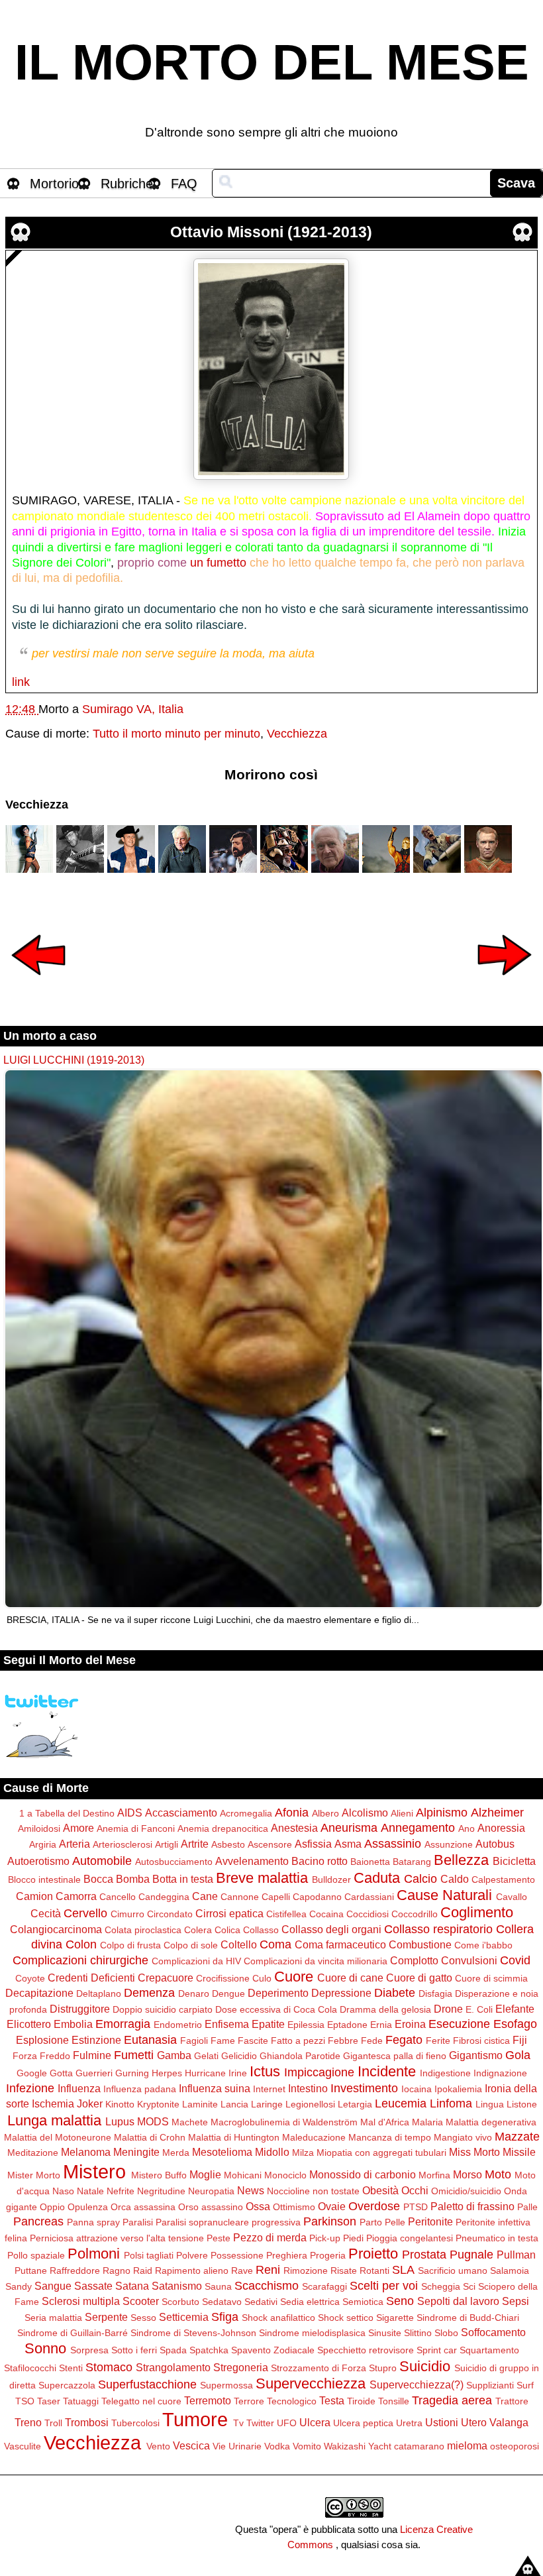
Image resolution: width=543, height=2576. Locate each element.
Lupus (120, 2121)
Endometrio (178, 2025)
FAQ (184, 184)
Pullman (516, 2255)
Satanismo (177, 2286)
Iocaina (417, 2089)
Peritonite (430, 2221)
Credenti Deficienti (91, 1978)
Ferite (438, 2041)
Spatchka (209, 2350)
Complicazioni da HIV (196, 1961)
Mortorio (54, 184)
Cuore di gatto (419, 1978)
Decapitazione (39, 1993)
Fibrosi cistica (481, 2041)
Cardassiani (369, 1897)
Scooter (141, 2301)
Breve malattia (262, 1878)
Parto (371, 2222)
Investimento (364, 2088)
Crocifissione (223, 1978)
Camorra (76, 1896)
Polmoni (94, 2254)
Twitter (260, 2423)
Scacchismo (267, 2286)
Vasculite (23, 2446)
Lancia (234, 2104)
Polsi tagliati (149, 2255)
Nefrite (121, 2191)
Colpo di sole (191, 1945)
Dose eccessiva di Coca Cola (276, 2009)
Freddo (55, 2056)
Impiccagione (319, 2072)
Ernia (381, 2025)
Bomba (133, 1879)
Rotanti (374, 2270)
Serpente (106, 2317)
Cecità (46, 1913)
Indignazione (500, 2073)
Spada (173, 2350)
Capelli (276, 1897)
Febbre (343, 2041)
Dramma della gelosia (385, 2009)
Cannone (240, 1897)
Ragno (117, 2270)
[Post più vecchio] (505, 984)
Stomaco (109, 2367)
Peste (219, 2238)
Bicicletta (514, 1861)
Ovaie (332, 2206)
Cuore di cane (350, 1978)
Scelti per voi (384, 2286)
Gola (518, 2055)
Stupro (383, 2368)
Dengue (228, 1993)
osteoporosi (515, 2446)
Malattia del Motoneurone (58, 2137)
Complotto (414, 1960)
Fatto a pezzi (298, 2041)
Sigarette (395, 2318)
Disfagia (435, 1993)
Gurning (132, 2073)
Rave (242, 2270)
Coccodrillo (415, 1914)
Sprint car (437, 2350)
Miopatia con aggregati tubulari (381, 2153)
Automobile (102, 1861)
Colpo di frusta (130, 1945)
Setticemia (184, 2317)
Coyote (30, 1978)
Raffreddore (75, 2270)
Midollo (272, 2152)
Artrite (195, 1844)
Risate (344, 2270)
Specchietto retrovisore (366, 2350)
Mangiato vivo (463, 2137)
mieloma (467, 2445)
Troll (53, 2423)
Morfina (434, 2175)
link (21, 682)
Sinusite (385, 2333)
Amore (78, 1828)
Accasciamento (181, 1813)
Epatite (268, 2024)
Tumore (195, 2420)
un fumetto (218, 563)
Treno (28, 2422)
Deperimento (278, 1993)
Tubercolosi (135, 2423)
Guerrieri (94, 2073)
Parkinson (330, 2221)
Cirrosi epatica (229, 1913)
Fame (223, 2041)
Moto (498, 2174)
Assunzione (449, 1844)
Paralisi (138, 2222)
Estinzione (96, 2040)
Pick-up (325, 2238)
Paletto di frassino (472, 2206)
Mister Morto (34, 2175)
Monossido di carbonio (363, 2174)
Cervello (85, 1913)
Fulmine (92, 2055)
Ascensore (270, 1844)
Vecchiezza (297, 734)
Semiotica (363, 2302)
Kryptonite (158, 2104)
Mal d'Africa (385, 2122)
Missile (519, 2152)
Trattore (512, 2401)
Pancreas (38, 2221)
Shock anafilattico (278, 2318)
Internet (269, 2089)
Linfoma (451, 2103)
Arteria (74, 1844)
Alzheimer (497, 1813)
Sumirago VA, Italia (133, 709)
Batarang (412, 1862)
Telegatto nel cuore (141, 2401)
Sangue (53, 2286)
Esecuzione (459, 2024)
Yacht (380, 2446)
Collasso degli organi (331, 1929)
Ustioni (442, 2422)
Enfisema (227, 2024)
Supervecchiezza (311, 2383)
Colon (81, 1944)
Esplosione (42, 2040)
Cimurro (127, 1914)
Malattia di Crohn (150, 2137)
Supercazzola (67, 2385)
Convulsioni (469, 1960)
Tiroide (361, 2401)
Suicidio (425, 2366)
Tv (238, 2423)
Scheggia (441, 2286)
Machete (190, 2122)
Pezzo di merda (270, 2237)
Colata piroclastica (143, 1930)
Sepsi (516, 2301)
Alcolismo (365, 1813)
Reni (268, 2270)
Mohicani (243, 2175)
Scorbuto (180, 2302)
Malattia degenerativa (491, 2122)
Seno (400, 2301)
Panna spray (93, 2222)
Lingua (490, 2104)
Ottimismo (294, 2207)
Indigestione (445, 2073)
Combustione (420, 1944)
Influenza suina (215, 2088)
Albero (325, 1813)
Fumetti (134, 2055)
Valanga (509, 2422)
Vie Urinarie (237, 2446)
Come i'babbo (483, 1945)
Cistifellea (286, 1914)
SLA (403, 2270)
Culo (262, 1978)
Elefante (515, 2009)
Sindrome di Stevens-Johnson (193, 2333)
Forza (25, 2056)
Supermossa (226, 2385)
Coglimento (477, 1912)
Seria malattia (53, 2318)
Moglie (205, 2174)
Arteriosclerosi (123, 1844)
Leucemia (401, 2103)
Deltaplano (99, 1993)
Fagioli (194, 2041)
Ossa (258, 2206)
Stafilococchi (30, 2368)
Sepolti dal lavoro (458, 2301)
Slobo (446, 2333)
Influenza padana (140, 2089)
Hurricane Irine (216, 2073)
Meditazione (33, 2153)
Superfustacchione (147, 2384)
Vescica (191, 2445)
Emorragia (123, 2024)
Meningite (136, 2152)
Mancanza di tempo (390, 2137)
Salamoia (510, 2270)
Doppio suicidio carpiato (163, 2009)
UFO (287, 2423)
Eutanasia (150, 2040)
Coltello (239, 1944)
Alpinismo (442, 1813)
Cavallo (512, 1897)
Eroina (410, 2024)
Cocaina (326, 1914)
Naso (63, 2191)
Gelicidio (239, 2056)
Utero (474, 2422)
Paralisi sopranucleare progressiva (228, 2222)
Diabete (395, 1993)
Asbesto (228, 1844)
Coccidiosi (368, 1914)
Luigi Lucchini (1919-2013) (74, 1060)
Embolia (73, 2024)
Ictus (265, 2071)
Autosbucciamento (174, 1862)
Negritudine (161, 2191)
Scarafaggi (324, 2286)
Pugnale (471, 2255)
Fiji (520, 2040)
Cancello (118, 1897)
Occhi (415, 2190)
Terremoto (208, 2400)
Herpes (167, 2073)
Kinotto (120, 2104)
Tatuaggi (81, 2401)
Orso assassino (211, 2207)
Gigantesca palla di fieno (395, 2056)
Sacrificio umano (453, 2270)
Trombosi (87, 2422)
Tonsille (394, 2401)
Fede (372, 2041)
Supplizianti (490, 2385)
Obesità (380, 2190)
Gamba (174, 2055)
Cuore (294, 1977)
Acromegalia (246, 1813)
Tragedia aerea (452, 2400)
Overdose (374, 2206)
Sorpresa (89, 2350)
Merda (176, 2153)
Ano (467, 1828)
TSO (25, 2401)
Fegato (404, 2040)
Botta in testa (183, 1879)
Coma (275, 1944)
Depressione (341, 1993)
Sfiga (225, 2317)
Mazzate (517, 2137)
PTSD (416, 2207)
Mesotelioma (222, 2152)
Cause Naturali (444, 1895)
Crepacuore (166, 1978)
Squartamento (489, 2350)
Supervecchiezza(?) (417, 2384)
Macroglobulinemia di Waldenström (284, 2122)
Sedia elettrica (310, 2302)
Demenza (149, 1993)
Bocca (98, 1879)
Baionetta (370, 1862)
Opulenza (88, 2207)
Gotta (61, 2073)
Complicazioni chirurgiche (80, 1960)
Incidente (387, 2071)
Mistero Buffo (159, 2175)
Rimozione (306, 2270)
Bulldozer (331, 1879)
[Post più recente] (38, 984)
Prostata (424, 2255)
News (251, 2190)
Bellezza (461, 1860)
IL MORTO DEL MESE (272, 62)
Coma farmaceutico (340, 1944)
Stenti (71, 2368)
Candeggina (164, 1897)
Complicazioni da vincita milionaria (316, 1961)
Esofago (515, 2024)
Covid (515, 1960)
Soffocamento (493, 2332)
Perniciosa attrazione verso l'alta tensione (117, 2238)
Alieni (402, 1813)
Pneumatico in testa (497, 2238)
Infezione (30, 2088)
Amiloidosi (39, 1828)
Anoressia (501, 1828)
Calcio (420, 1879)
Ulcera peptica (363, 2423)
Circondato (170, 1914)
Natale (90, 2191)
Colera (198, 1930)
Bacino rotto (320, 1861)
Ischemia (53, 2103)
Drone (448, 2009)
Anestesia (294, 1828)
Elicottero (29, 2024)
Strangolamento (173, 2367)
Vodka (277, 2446)
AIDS (130, 1813)
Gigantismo (476, 2055)
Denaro (194, 1993)
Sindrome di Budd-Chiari (468, 2318)
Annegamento (418, 1828)
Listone (522, 2104)
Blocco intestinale (44, 1879)
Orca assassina (143, 2207)
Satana (132, 2286)
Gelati (206, 2056)
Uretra (409, 2423)
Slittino (418, 2333)
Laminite (200, 2104)
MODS (153, 2121)
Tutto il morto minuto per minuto (176, 734)
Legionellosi (310, 2104)
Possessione (237, 2255)
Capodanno (317, 1897)
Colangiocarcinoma (56, 1929)
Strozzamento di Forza (319, 2368)
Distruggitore (80, 2009)
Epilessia (306, 2025)
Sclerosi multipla (81, 2301)
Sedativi (261, 2302)
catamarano (419, 2446)
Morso (468, 2174)
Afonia (292, 1813)
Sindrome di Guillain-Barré (73, 2333)
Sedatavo (222, 2302)
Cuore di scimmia (491, 1978)
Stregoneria (241, 2367)
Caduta (377, 1878)
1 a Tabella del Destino (67, 1813)
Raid (143, 2270)
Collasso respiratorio (438, 1929)
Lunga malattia (54, 2120)
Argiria (43, 1844)
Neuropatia (211, 2191)
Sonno (45, 2348)
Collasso (261, 1930)
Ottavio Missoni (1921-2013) (271, 232)
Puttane (31, 2270)
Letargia (355, 2104)
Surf (525, 2385)
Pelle (395, 2222)
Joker (90, 2103)
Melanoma (86, 2152)
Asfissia (313, 1844)
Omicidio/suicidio (466, 2191)
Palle (527, 2207)
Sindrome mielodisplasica (312, 2333)
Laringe (267, 2104)
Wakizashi (345, 2446)
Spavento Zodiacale (273, 2350)
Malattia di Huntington (234, 2137)
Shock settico (346, 2318)
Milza (303, 2153)
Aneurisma (349, 1828)
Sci (469, 2286)
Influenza (79, 2088)
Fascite (253, 2041)
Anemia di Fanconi (136, 1828)
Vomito (307, 2446)
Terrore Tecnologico (275, 2401)
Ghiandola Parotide (300, 2056)
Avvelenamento (252, 1861)
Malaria (427, 2122)
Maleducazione (314, 2137)
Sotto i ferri (134, 2350)
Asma (348, 1844)
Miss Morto (474, 2152)
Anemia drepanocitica (223, 1828)
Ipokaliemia (458, 2089)
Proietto (373, 2254)
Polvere (192, 2255)
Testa (332, 2400)
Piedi (353, 2238)
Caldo (455, 1879)
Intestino (308, 2088)
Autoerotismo (38, 1861)
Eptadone (347, 2025)
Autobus (495, 1844)
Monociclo (285, 2175)
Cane (205, 1896)
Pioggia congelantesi (410, 2238)
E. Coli (479, 2009)
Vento (158, 2446)
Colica (227, 1930)
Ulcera (315, 2422)
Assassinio (393, 1844)
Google (32, 2073)
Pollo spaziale (36, 2255)
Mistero (94, 2172)
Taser (49, 2401)
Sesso (143, 2318)
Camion (34, 1896)
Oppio (52, 2207)
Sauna (218, 2286)
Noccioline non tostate (313, 2191)
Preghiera (287, 2255)
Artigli (167, 1844)
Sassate (93, 2286)
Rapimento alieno (192, 2270)
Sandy (19, 2286)
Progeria (328, 2255)
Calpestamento (503, 1879)
